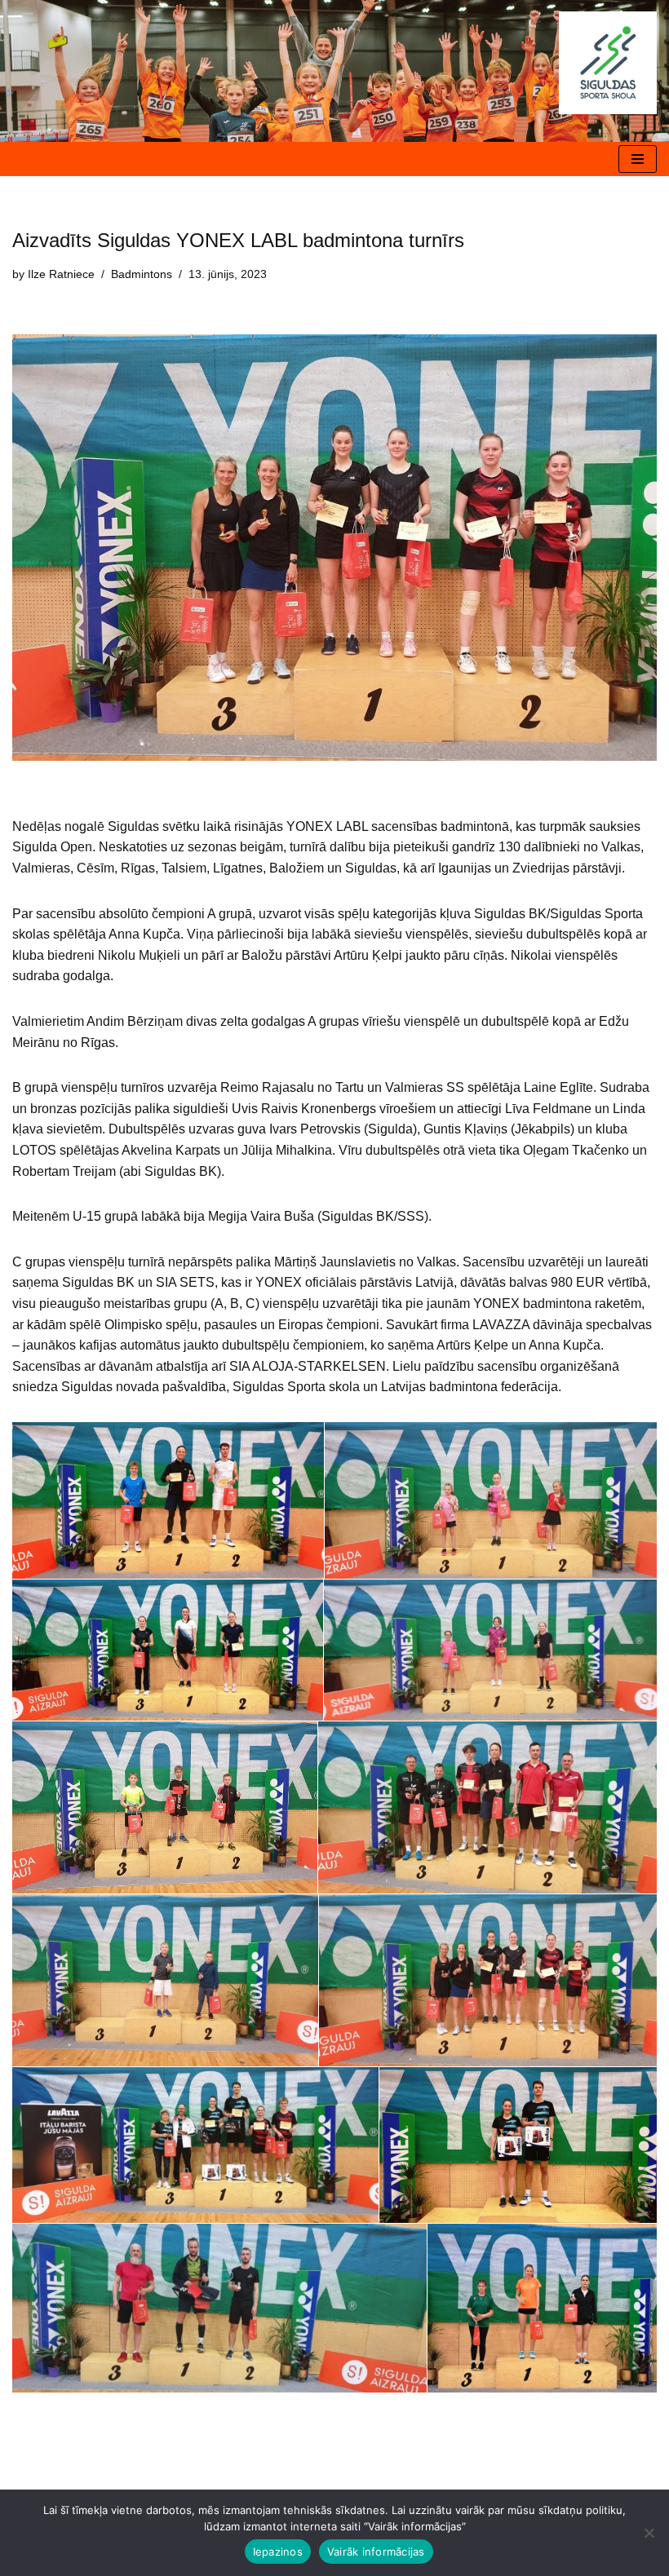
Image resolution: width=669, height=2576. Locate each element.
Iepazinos (278, 2552)
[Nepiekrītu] (649, 2533)
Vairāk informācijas (376, 2552)
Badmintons (142, 274)
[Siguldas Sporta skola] (608, 63)
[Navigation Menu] (638, 159)
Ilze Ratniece (61, 274)
